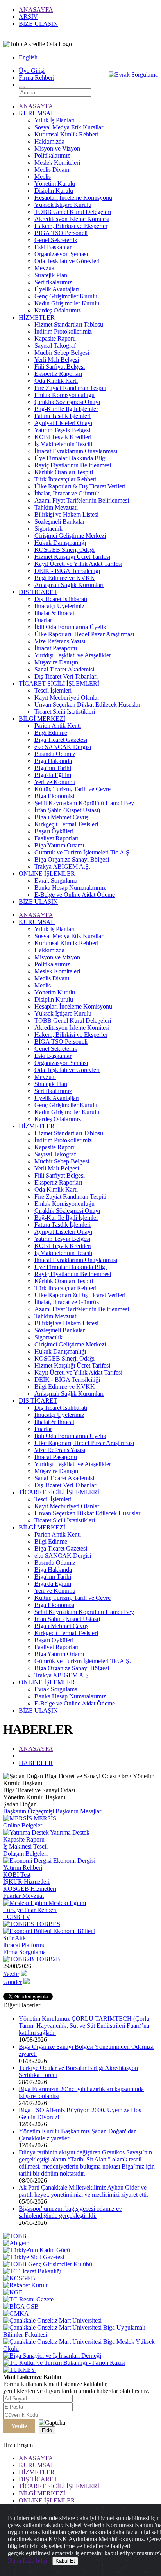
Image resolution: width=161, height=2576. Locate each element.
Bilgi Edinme (51, 733)
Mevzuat (45, 268)
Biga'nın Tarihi (53, 768)
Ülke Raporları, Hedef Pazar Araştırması (84, 634)
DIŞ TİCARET (38, 592)
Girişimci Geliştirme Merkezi (70, 536)
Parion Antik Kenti (58, 726)
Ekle (47, 2430)
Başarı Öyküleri (54, 831)
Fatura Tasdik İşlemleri (63, 416)
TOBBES (47, 1924)
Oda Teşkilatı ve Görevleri (67, 261)
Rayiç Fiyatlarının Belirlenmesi (73, 465)
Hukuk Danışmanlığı (60, 543)
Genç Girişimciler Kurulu (66, 296)
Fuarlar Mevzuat (23, 1896)
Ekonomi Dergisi (73, 1861)
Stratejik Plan (51, 275)
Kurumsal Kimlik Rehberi (66, 134)
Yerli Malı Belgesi (57, 360)
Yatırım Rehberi (23, 1868)
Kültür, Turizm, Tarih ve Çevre (72, 789)
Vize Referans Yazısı (60, 641)
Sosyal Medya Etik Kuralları (70, 127)
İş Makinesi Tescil (25, 1846)
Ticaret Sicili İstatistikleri (65, 712)
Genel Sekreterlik (56, 240)
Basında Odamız (55, 754)
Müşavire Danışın (56, 662)
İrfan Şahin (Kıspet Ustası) (67, 810)
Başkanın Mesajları (79, 1811)
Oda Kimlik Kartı (56, 381)
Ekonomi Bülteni (73, 1931)
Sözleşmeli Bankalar (60, 521)
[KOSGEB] (19, 2278)
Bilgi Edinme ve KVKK (65, 578)
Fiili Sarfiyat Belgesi (60, 367)
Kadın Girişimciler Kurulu (67, 303)
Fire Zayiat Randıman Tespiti (70, 388)
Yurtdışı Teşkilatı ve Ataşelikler (73, 655)
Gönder (13, 1982)
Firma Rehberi (37, 78)
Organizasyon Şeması (61, 254)
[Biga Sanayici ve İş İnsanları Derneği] (52, 2356)
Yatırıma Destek (69, 1832)
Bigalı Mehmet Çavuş (61, 817)
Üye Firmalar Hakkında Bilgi (71, 458)
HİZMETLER (37, 317)
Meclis (43, 177)
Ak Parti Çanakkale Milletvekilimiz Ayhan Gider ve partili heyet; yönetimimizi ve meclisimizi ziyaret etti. (83, 2191)
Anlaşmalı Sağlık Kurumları (69, 585)
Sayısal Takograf (55, 346)
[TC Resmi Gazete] (28, 2299)
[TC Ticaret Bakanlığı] (32, 2271)
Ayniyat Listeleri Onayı (63, 423)
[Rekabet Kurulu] (26, 2285)
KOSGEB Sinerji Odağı (64, 550)
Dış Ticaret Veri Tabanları (66, 676)
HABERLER (36, 1763)
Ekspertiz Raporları (58, 374)
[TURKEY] (19, 2370)
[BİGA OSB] (21, 2306)
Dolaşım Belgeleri (25, 1853)
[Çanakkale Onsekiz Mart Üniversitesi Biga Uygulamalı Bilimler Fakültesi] (80, 2335)
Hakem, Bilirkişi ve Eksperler (71, 226)
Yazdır (11, 1974)
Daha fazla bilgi (27, 2561)
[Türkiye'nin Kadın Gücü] (37, 2250)
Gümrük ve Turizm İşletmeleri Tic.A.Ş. (83, 852)
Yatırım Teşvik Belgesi (62, 430)
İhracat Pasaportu (56, 648)
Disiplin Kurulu (54, 191)
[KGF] (13, 2292)
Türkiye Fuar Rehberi (30, 1910)
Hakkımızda (49, 141)
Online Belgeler (23, 1825)
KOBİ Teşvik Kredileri (63, 437)
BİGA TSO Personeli (61, 233)
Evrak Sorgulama (56, 881)
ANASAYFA (36, 10)
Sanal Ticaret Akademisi (64, 669)
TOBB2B (47, 1959)
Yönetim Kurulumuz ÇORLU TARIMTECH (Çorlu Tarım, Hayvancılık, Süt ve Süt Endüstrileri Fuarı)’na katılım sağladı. (84, 2026)
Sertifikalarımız (53, 282)
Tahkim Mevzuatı (56, 507)
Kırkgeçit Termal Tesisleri (66, 824)
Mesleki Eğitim (66, 1903)
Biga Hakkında (53, 761)
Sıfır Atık (14, 1938)
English (28, 57)
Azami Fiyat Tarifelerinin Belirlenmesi (82, 500)
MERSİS (44, 1818)
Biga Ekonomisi (54, 796)
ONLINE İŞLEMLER (47, 873)
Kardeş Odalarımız (58, 310)
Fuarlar (43, 620)
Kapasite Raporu (55, 338)
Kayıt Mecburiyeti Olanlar (67, 697)
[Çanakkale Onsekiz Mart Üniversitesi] (52, 2320)
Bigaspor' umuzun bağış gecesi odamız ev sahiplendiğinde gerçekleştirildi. (70, 2212)
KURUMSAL (37, 113)
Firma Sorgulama (24, 1952)
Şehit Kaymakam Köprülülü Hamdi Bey (84, 803)
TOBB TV (17, 1917)
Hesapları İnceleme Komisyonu (73, 198)
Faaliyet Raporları (56, 838)
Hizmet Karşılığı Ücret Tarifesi (72, 557)
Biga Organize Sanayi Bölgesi (72, 859)
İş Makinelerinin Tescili (63, 444)
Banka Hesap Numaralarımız (70, 888)
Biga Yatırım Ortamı (59, 845)
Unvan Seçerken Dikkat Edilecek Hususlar (87, 705)
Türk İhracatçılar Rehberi (65, 479)
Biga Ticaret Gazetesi (61, 740)
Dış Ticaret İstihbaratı (61, 599)
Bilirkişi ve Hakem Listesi (66, 514)
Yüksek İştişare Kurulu (63, 205)
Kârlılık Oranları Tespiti (64, 472)
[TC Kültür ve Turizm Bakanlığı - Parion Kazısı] (64, 2363)
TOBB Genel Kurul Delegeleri (73, 212)
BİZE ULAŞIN (38, 24)
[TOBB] (15, 2236)
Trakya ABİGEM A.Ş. (62, 866)
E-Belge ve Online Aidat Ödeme (75, 895)
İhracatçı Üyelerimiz (59, 606)
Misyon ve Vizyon (57, 148)
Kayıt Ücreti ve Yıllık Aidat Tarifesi (78, 564)
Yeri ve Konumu (55, 782)
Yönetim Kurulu (55, 184)
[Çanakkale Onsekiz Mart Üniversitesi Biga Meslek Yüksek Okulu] (80, 2349)
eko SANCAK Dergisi (63, 747)
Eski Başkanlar (53, 247)
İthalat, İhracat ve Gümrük (67, 493)
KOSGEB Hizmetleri (30, 1889)
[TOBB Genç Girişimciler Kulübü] (48, 2264)
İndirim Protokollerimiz (63, 331)
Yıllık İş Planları (55, 120)
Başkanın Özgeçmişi (29, 1811)
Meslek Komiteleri (57, 162)
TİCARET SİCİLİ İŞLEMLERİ (59, 683)
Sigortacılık (48, 529)
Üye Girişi (32, 71)
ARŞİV (28, 17)
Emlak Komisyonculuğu (64, 395)
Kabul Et (65, 2561)
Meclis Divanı (52, 170)
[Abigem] (16, 2243)
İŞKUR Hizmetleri (26, 1882)
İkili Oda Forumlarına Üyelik (70, 627)
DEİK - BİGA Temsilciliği (67, 571)
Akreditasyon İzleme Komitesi (72, 219)
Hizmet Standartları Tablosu (69, 324)
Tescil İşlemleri (53, 690)
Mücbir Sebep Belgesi (62, 353)
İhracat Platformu (24, 1945)
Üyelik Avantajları (57, 289)
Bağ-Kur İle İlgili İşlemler (66, 409)
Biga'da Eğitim (53, 775)
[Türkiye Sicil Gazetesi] (34, 2257)
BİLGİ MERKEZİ (42, 719)
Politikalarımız (52, 155)
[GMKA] (16, 2313)
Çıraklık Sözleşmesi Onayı (67, 402)
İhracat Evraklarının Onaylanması (76, 451)
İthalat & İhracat (54, 613)
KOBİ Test (17, 1875)
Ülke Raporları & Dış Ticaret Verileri (80, 486)
